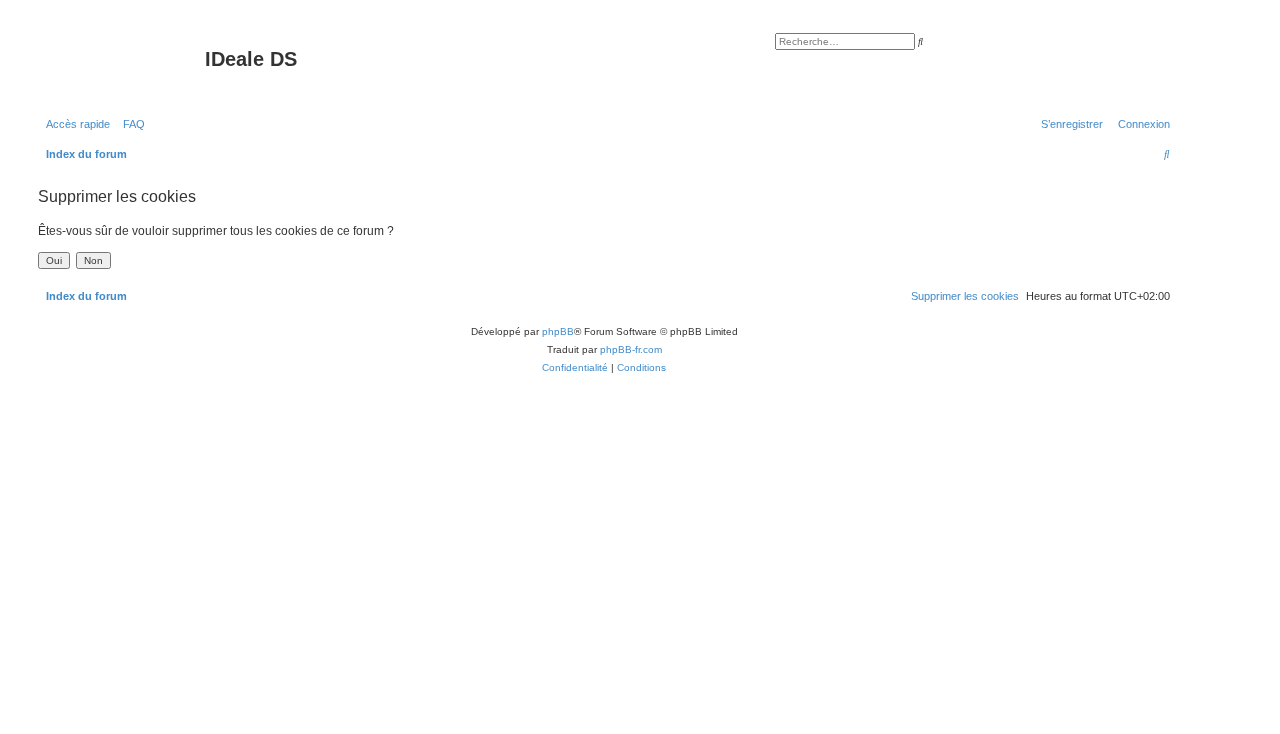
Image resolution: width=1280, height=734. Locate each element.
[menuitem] (130, 124)
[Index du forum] (119, 65)
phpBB (558, 331)
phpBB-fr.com (631, 349)
